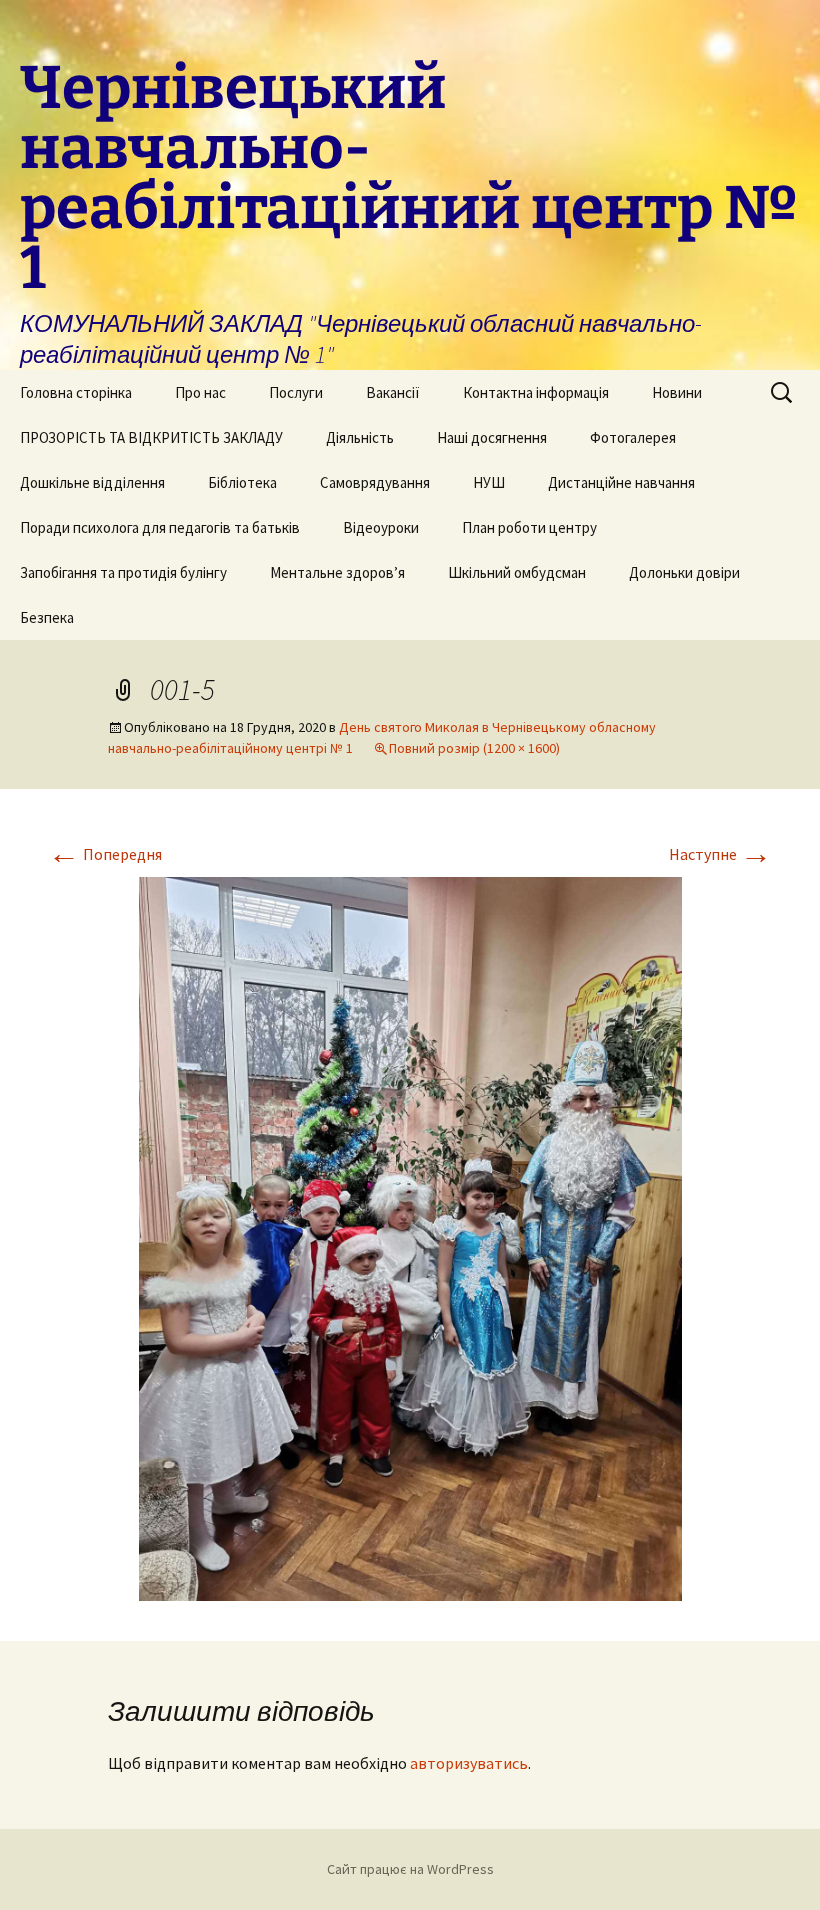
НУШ (489, 482)
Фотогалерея (633, 437)
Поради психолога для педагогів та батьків (160, 527)
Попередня (105, 854)
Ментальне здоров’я (337, 572)
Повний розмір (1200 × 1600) (474, 748)
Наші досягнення (492, 437)
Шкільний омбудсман (517, 572)
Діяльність (360, 437)
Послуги (296, 392)
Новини (677, 392)
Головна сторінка (76, 392)
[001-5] (410, 1237)
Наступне (720, 854)
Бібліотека (242, 482)
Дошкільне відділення (92, 482)
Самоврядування (375, 482)
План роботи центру (529, 527)
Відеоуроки (381, 527)
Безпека (47, 617)
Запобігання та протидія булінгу (123, 572)
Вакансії (393, 392)
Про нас (200, 392)
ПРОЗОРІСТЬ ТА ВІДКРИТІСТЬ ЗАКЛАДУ (151, 437)
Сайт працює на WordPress (410, 1869)
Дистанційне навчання (621, 482)
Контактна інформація (536, 392)
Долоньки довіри (684, 572)
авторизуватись (469, 1763)
